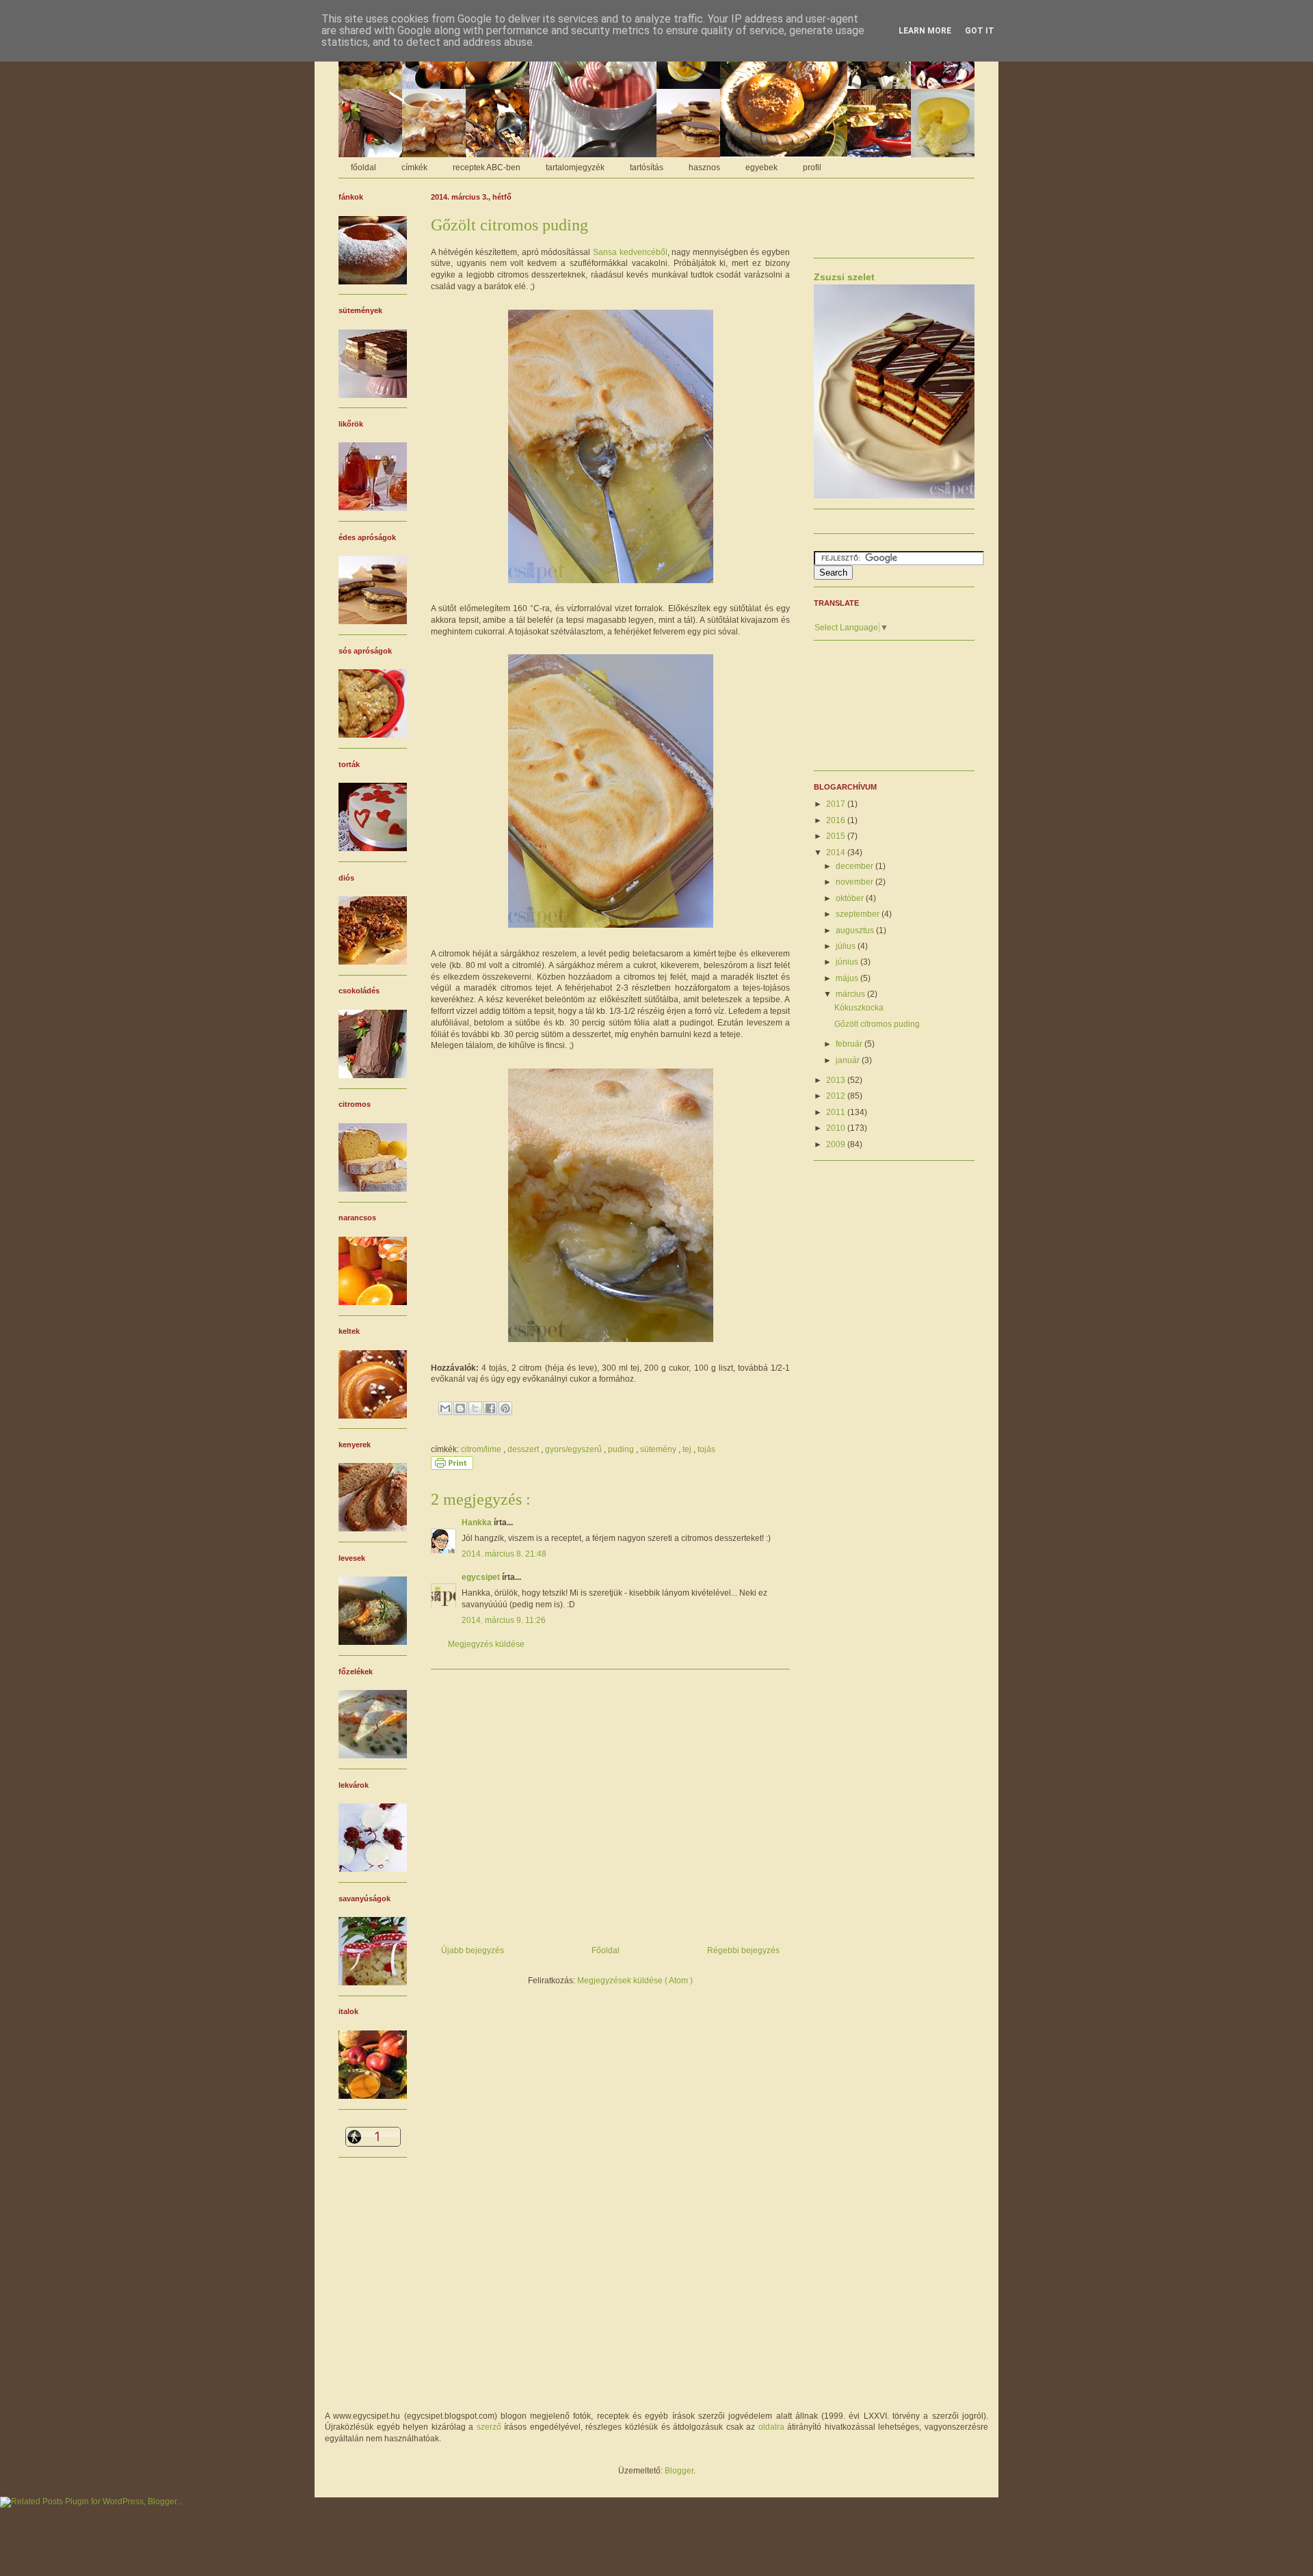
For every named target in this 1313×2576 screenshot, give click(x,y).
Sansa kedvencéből (630, 252)
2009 (837, 1144)
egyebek (761, 167)
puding (622, 1449)
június (848, 962)
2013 (837, 1080)
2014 (837, 853)
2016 (837, 820)
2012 (837, 1096)
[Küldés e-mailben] (445, 1408)
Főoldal (606, 1950)
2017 (837, 804)
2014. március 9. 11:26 (504, 1620)
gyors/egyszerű (574, 1449)
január (849, 1060)
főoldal (363, 167)
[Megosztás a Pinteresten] (505, 1408)
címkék (414, 167)
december (856, 866)
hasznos (704, 167)
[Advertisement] (610, 1802)
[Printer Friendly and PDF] (452, 1467)
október (851, 898)
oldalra (771, 2427)
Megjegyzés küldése (486, 1644)
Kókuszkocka (859, 1008)
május (848, 978)
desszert (524, 1449)
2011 (837, 1112)
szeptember (859, 914)
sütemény (659, 1449)
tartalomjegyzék (575, 167)
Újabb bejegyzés (473, 1950)
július (847, 946)
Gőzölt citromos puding (877, 1024)
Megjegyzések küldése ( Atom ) (635, 1981)
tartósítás (647, 167)
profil (812, 167)
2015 (837, 836)
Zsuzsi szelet (844, 277)
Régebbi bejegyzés (743, 1950)
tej (688, 1449)
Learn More (925, 31)
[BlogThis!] (460, 1408)
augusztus (856, 930)
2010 (837, 1128)
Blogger (679, 2471)
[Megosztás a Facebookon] (490, 1408)
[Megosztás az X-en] (475, 1408)
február (850, 1044)
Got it (980, 31)
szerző (489, 2427)
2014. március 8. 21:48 (504, 1554)
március (851, 994)
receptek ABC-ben (487, 167)
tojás (706, 1449)
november (856, 882)
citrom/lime (482, 1449)
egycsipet (482, 1577)
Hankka (478, 1522)
